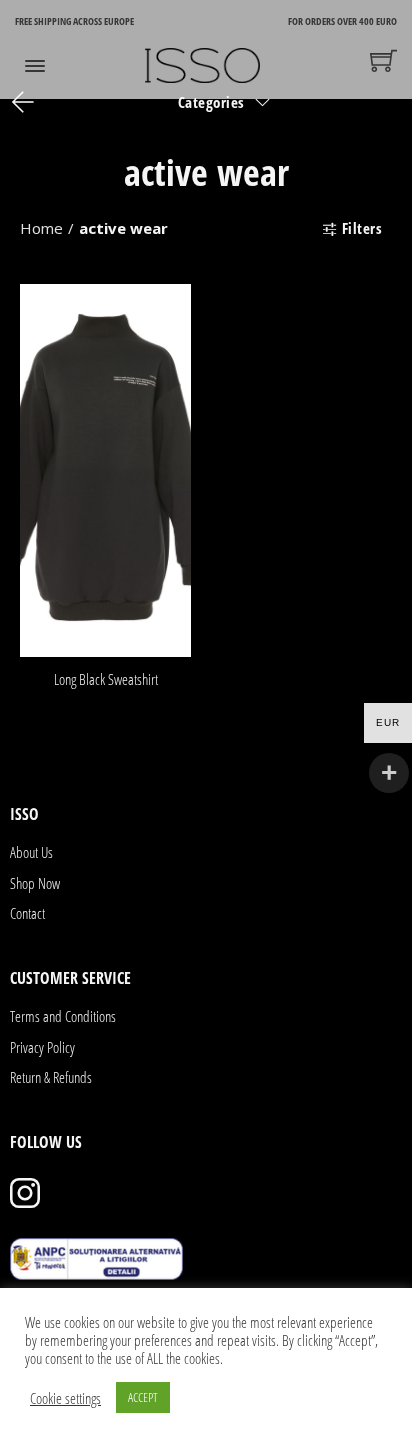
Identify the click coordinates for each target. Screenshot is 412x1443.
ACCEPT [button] (143, 1397)
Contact (27, 913)
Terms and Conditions (63, 1016)
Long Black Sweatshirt (106, 679)
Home (41, 228)
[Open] (35, 66)
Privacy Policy (42, 1047)
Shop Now (35, 883)
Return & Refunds (51, 1077)
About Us (31, 852)
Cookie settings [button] (65, 1398)
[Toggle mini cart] (383, 60)
